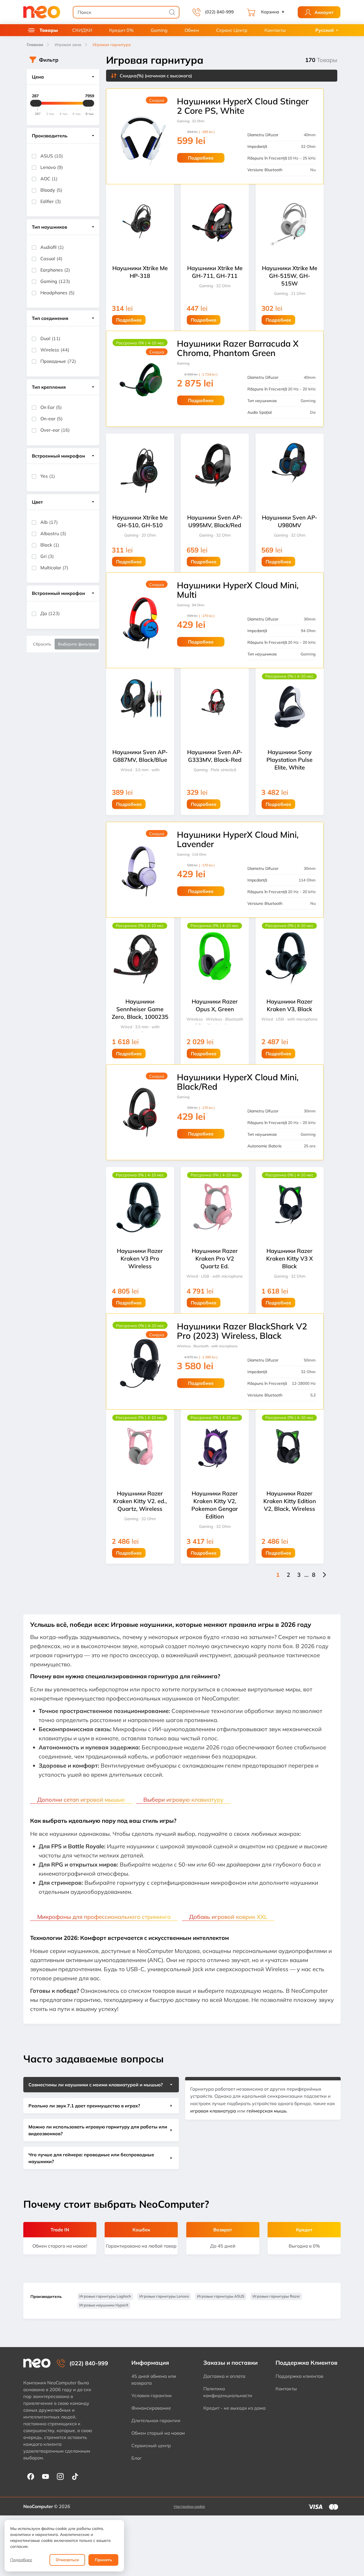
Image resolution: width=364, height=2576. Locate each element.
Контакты (275, 30)
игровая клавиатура (213, 2111)
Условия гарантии (152, 2395)
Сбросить (42, 644)
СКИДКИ (82, 30)
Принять (103, 2560)
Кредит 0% (121, 30)
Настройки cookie (189, 2506)
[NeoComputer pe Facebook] (31, 2476)
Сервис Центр (232, 30)
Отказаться (67, 2560)
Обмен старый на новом (158, 2433)
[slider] (36, 103)
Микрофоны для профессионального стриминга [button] (104, 1917)
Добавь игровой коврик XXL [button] (228, 1917)
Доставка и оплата (224, 2376)
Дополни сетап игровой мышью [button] (81, 1800)
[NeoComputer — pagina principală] (37, 2363)
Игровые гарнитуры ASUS (221, 2296)
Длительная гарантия (156, 2420)
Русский (325, 30)
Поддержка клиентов (299, 2376)
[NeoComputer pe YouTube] (45, 2476)
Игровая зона (68, 45)
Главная (35, 45)
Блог (136, 2458)
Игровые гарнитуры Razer (276, 2296)
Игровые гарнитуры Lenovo (164, 2296)
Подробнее (21, 2560)
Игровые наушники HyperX (104, 2305)
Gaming (159, 30)
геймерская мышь (267, 2111)
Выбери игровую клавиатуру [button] (183, 1800)
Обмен (192, 30)
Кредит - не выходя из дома (234, 2408)
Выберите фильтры (77, 644)
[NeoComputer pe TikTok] (75, 2476)
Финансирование (151, 2408)
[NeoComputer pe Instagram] (60, 2476)
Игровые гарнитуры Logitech (105, 2296)
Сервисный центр (151, 2445)
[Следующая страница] (324, 1575)
